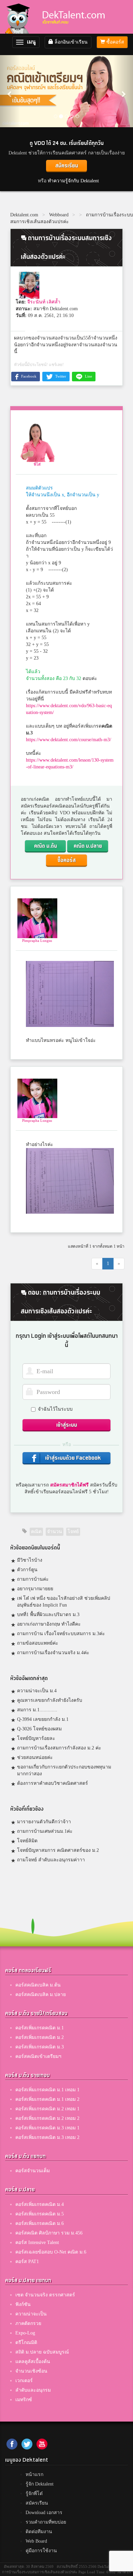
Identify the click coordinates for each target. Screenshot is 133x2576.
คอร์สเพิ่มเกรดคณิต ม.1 (40, 2028)
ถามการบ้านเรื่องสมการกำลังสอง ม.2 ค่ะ (59, 1748)
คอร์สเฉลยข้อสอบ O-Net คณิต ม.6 (51, 2252)
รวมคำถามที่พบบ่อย (46, 2522)
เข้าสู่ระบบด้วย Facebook (72, 1458)
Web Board (36, 2541)
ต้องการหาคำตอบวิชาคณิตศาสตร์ (53, 1783)
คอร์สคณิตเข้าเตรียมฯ (38, 2056)
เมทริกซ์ (24, 2400)
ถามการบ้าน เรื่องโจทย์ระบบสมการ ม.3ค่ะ (61, 1634)
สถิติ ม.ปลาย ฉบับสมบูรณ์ (42, 2352)
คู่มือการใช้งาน (41, 2551)
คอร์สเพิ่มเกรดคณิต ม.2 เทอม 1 (47, 2109)
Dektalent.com (24, 215)
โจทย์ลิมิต (27, 1841)
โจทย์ (73, 1532)
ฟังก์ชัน (23, 2304)
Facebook (28, 376)
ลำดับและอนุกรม (33, 2390)
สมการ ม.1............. (37, 1710)
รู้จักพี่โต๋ (34, 2494)
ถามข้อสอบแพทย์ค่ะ (38, 1643)
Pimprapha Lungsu (37, 941)
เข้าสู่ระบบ (67, 1425)
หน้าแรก (34, 2474)
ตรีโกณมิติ (26, 2342)
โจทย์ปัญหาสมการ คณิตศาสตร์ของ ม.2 (58, 1850)
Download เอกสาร (44, 2513)
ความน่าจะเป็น (31, 2314)
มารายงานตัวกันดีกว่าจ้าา (44, 1822)
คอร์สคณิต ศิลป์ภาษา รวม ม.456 (49, 2233)
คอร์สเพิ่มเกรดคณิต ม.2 (40, 2037)
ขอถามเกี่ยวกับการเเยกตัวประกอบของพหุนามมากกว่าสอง (64, 1770)
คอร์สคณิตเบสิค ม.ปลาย (41, 1995)
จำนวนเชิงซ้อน (31, 2371)
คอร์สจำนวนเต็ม (33, 2171)
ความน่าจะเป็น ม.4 (37, 1691)
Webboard (59, 215)
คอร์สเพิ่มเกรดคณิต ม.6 (40, 2223)
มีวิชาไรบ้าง (30, 1560)
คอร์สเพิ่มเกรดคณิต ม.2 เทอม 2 (47, 2118)
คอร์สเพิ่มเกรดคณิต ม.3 (40, 2047)
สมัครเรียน (67, 166)
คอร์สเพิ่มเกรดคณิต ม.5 (40, 2214)
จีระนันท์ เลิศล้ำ (44, 302)
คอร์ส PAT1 (27, 2262)
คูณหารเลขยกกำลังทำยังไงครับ (50, 1700)
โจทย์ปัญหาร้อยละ (36, 1738)
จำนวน (55, 1532)
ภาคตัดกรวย (28, 2323)
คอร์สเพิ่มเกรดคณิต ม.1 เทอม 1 (47, 2090)
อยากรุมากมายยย (35, 1589)
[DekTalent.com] (20, 17)
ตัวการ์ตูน (27, 1570)
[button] (10, 91)
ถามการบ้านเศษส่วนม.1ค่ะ (45, 1831)
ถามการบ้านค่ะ (33, 1579)
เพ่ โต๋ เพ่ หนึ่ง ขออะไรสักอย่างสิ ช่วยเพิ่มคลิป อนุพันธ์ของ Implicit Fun (64, 1602)
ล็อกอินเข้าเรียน (70, 42)
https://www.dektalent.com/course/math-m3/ (69, 740)
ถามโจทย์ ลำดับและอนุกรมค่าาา (51, 1860)
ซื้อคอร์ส (115, 42)
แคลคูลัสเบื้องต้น (33, 2362)
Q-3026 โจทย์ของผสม (39, 1729)
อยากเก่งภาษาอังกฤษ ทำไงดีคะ (49, 1624)
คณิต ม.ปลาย (88, 846)
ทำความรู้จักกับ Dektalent (73, 181)
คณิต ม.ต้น (46, 846)
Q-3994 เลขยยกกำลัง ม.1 (43, 1719)
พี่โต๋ (37, 464)
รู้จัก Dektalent (40, 2484)
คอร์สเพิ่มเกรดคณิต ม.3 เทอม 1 (47, 2128)
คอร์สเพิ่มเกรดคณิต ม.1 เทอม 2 (47, 2099)
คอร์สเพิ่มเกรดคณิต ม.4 (40, 2204)
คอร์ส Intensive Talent (37, 2242)
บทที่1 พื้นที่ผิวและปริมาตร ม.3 (48, 1615)
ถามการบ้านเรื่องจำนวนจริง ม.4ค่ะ (53, 1653)
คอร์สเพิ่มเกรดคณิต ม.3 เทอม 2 (47, 2137)
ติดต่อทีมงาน (39, 2532)
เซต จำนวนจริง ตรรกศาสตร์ (45, 2295)
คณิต (36, 1532)
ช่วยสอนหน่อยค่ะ (35, 1757)
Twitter (60, 376)
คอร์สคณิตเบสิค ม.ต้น (38, 1985)
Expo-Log (25, 2333)
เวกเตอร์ (24, 2381)
